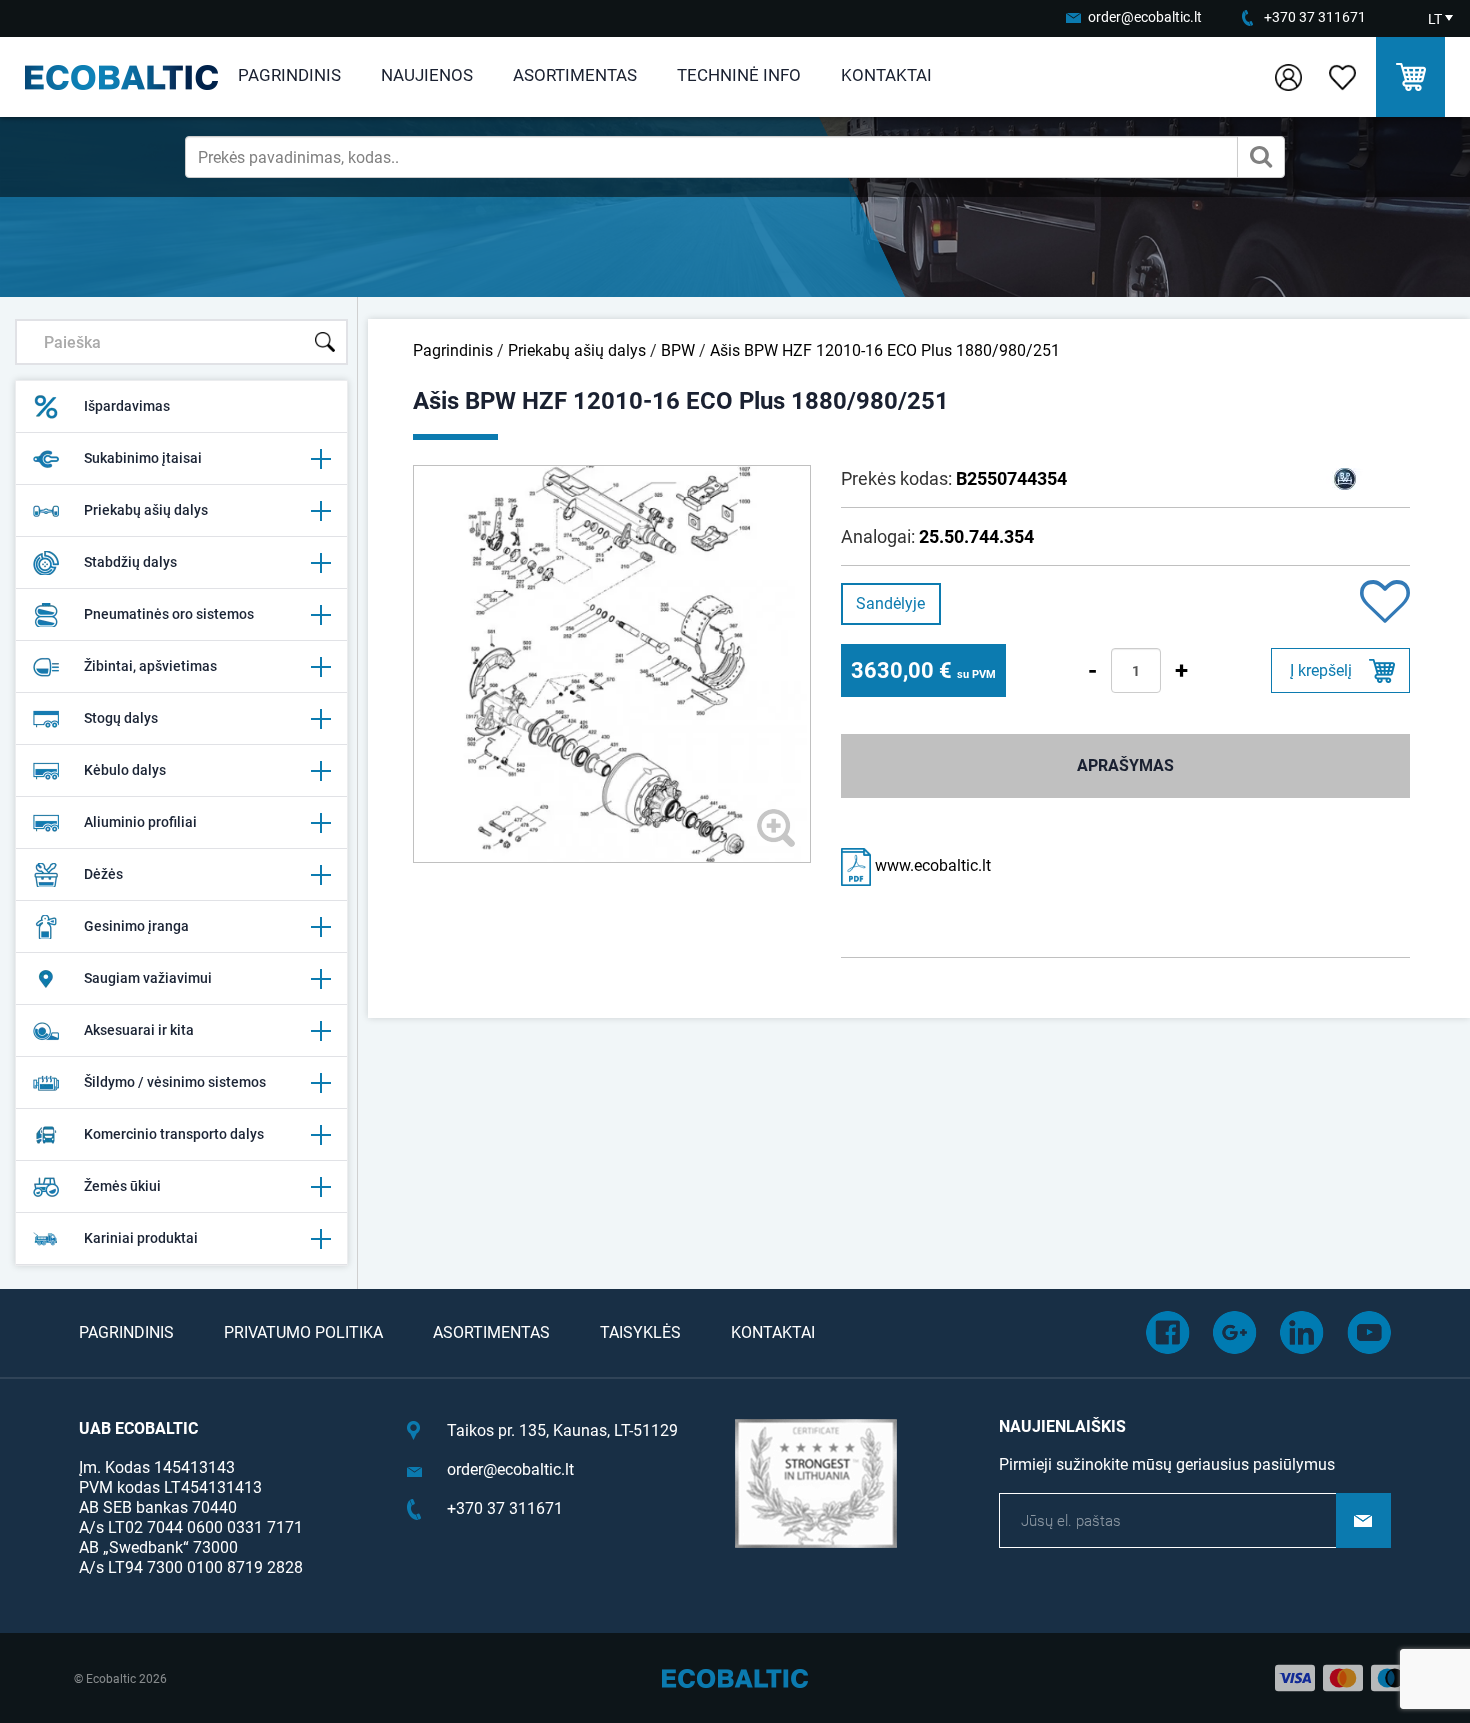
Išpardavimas (127, 406)
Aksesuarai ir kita (139, 1030)
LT (1435, 19)
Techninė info (739, 75)
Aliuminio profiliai (140, 822)
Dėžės (103, 874)
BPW (678, 350)
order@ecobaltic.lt (1145, 17)
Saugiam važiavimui (148, 978)
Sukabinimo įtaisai (143, 458)
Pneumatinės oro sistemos (169, 614)
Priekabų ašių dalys (146, 510)
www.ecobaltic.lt (931, 865)
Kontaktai (886, 75)
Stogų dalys (121, 718)
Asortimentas (575, 75)
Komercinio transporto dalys (174, 1134)
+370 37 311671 (1315, 17)
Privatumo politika (303, 1332)
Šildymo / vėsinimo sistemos (175, 1082)
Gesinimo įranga (136, 926)
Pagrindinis (289, 75)
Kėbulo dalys (125, 770)
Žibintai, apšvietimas (150, 666)
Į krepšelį (1321, 670)
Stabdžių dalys (130, 562)
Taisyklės (640, 1332)
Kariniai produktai (141, 1238)
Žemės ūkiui (122, 1186)
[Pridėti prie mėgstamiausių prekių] (1385, 603)
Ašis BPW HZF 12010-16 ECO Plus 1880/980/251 (885, 350)
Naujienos (427, 75)
